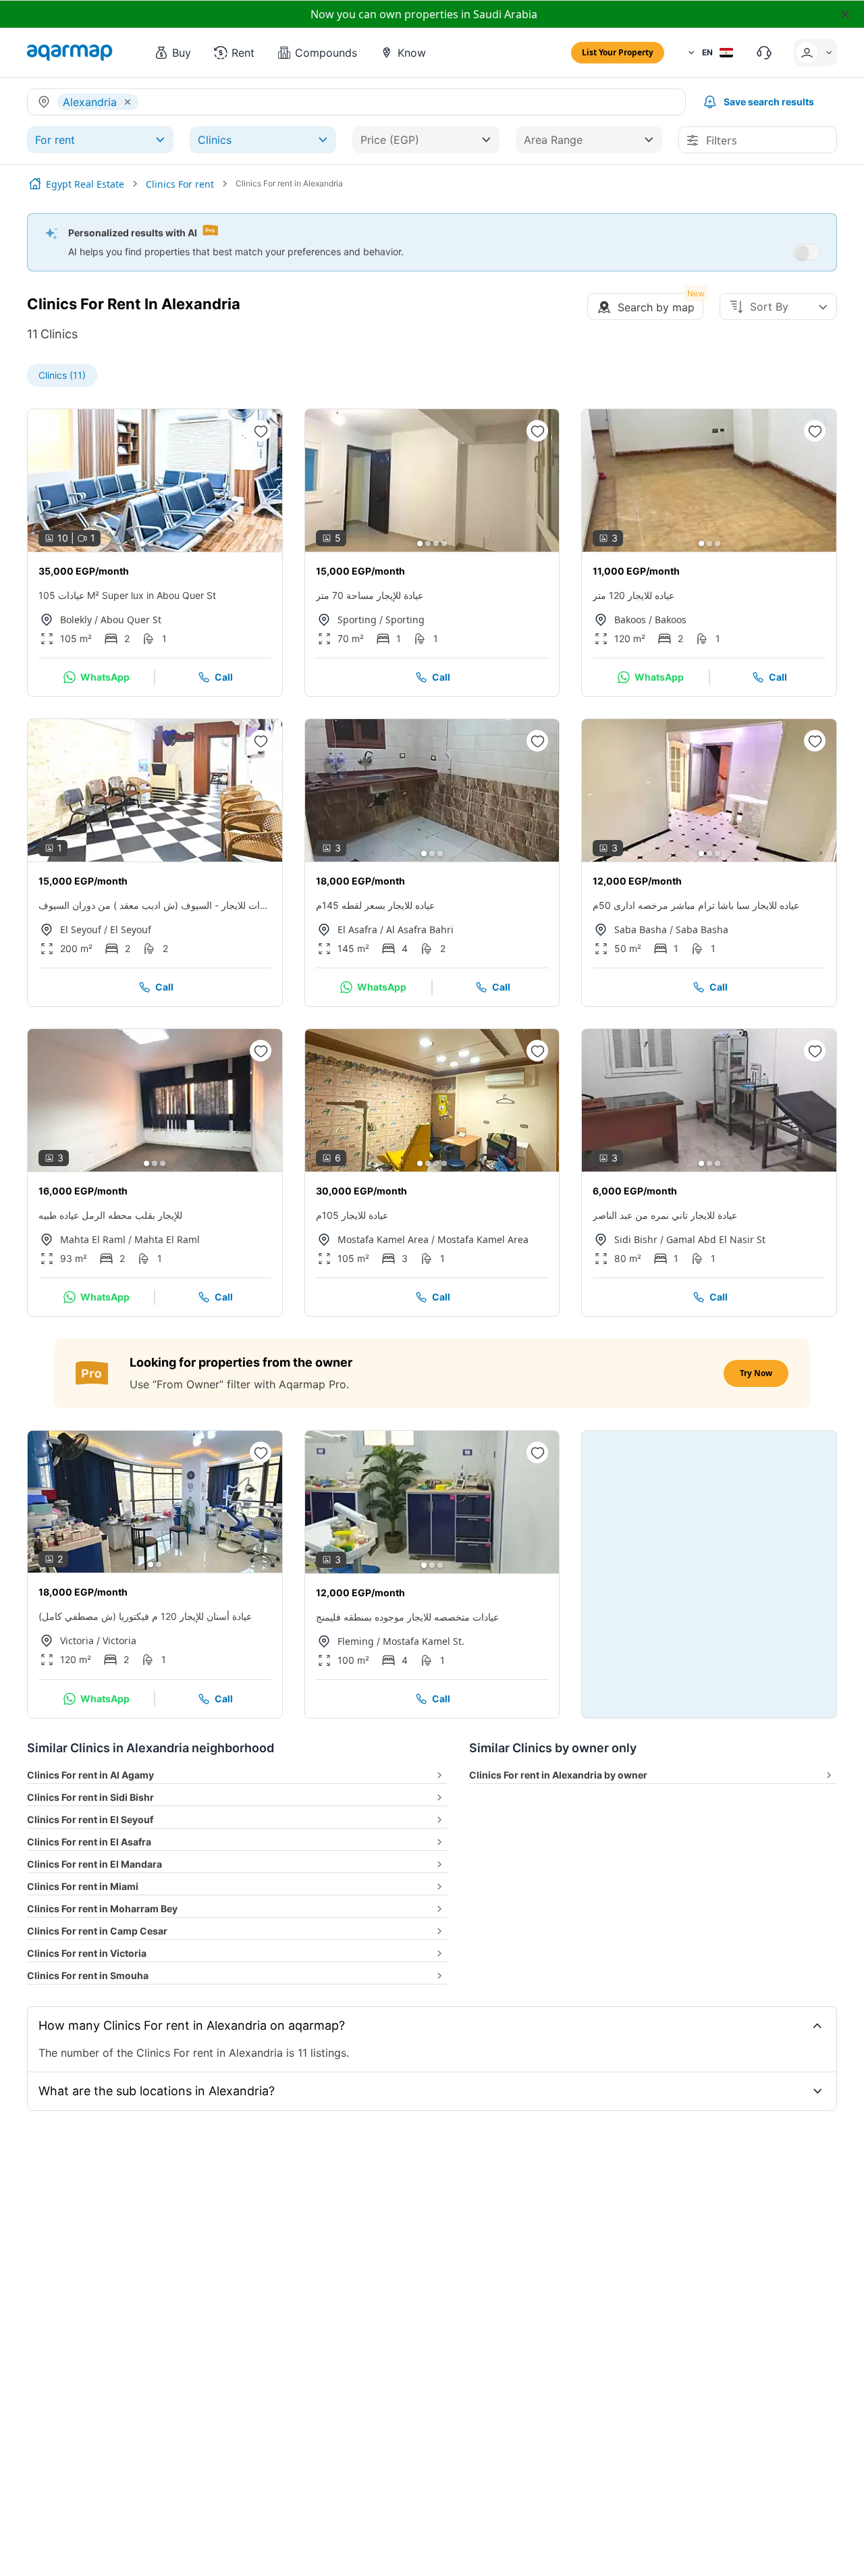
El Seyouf (81, 929)
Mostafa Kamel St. (424, 1641)
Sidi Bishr (636, 1239)
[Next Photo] (261, 480)
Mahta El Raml (93, 1239)
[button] (172, 53)
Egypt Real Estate (85, 184)
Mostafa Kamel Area (383, 1239)
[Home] (35, 184)
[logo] (70, 53)
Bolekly (76, 620)
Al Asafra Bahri (420, 929)
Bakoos (630, 620)
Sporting (357, 620)
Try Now (756, 1373)
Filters (722, 140)
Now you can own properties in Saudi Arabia (424, 14)
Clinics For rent (180, 184)
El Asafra (357, 929)
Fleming (356, 1641)
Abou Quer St (131, 620)
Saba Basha (641, 929)
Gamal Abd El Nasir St (716, 1239)
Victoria (77, 1640)
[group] (155, 480)
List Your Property (618, 52)
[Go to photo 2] (151, 544)
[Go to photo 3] (159, 544)
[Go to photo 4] (167, 544)
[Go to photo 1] (142, 544)
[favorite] (261, 431)
